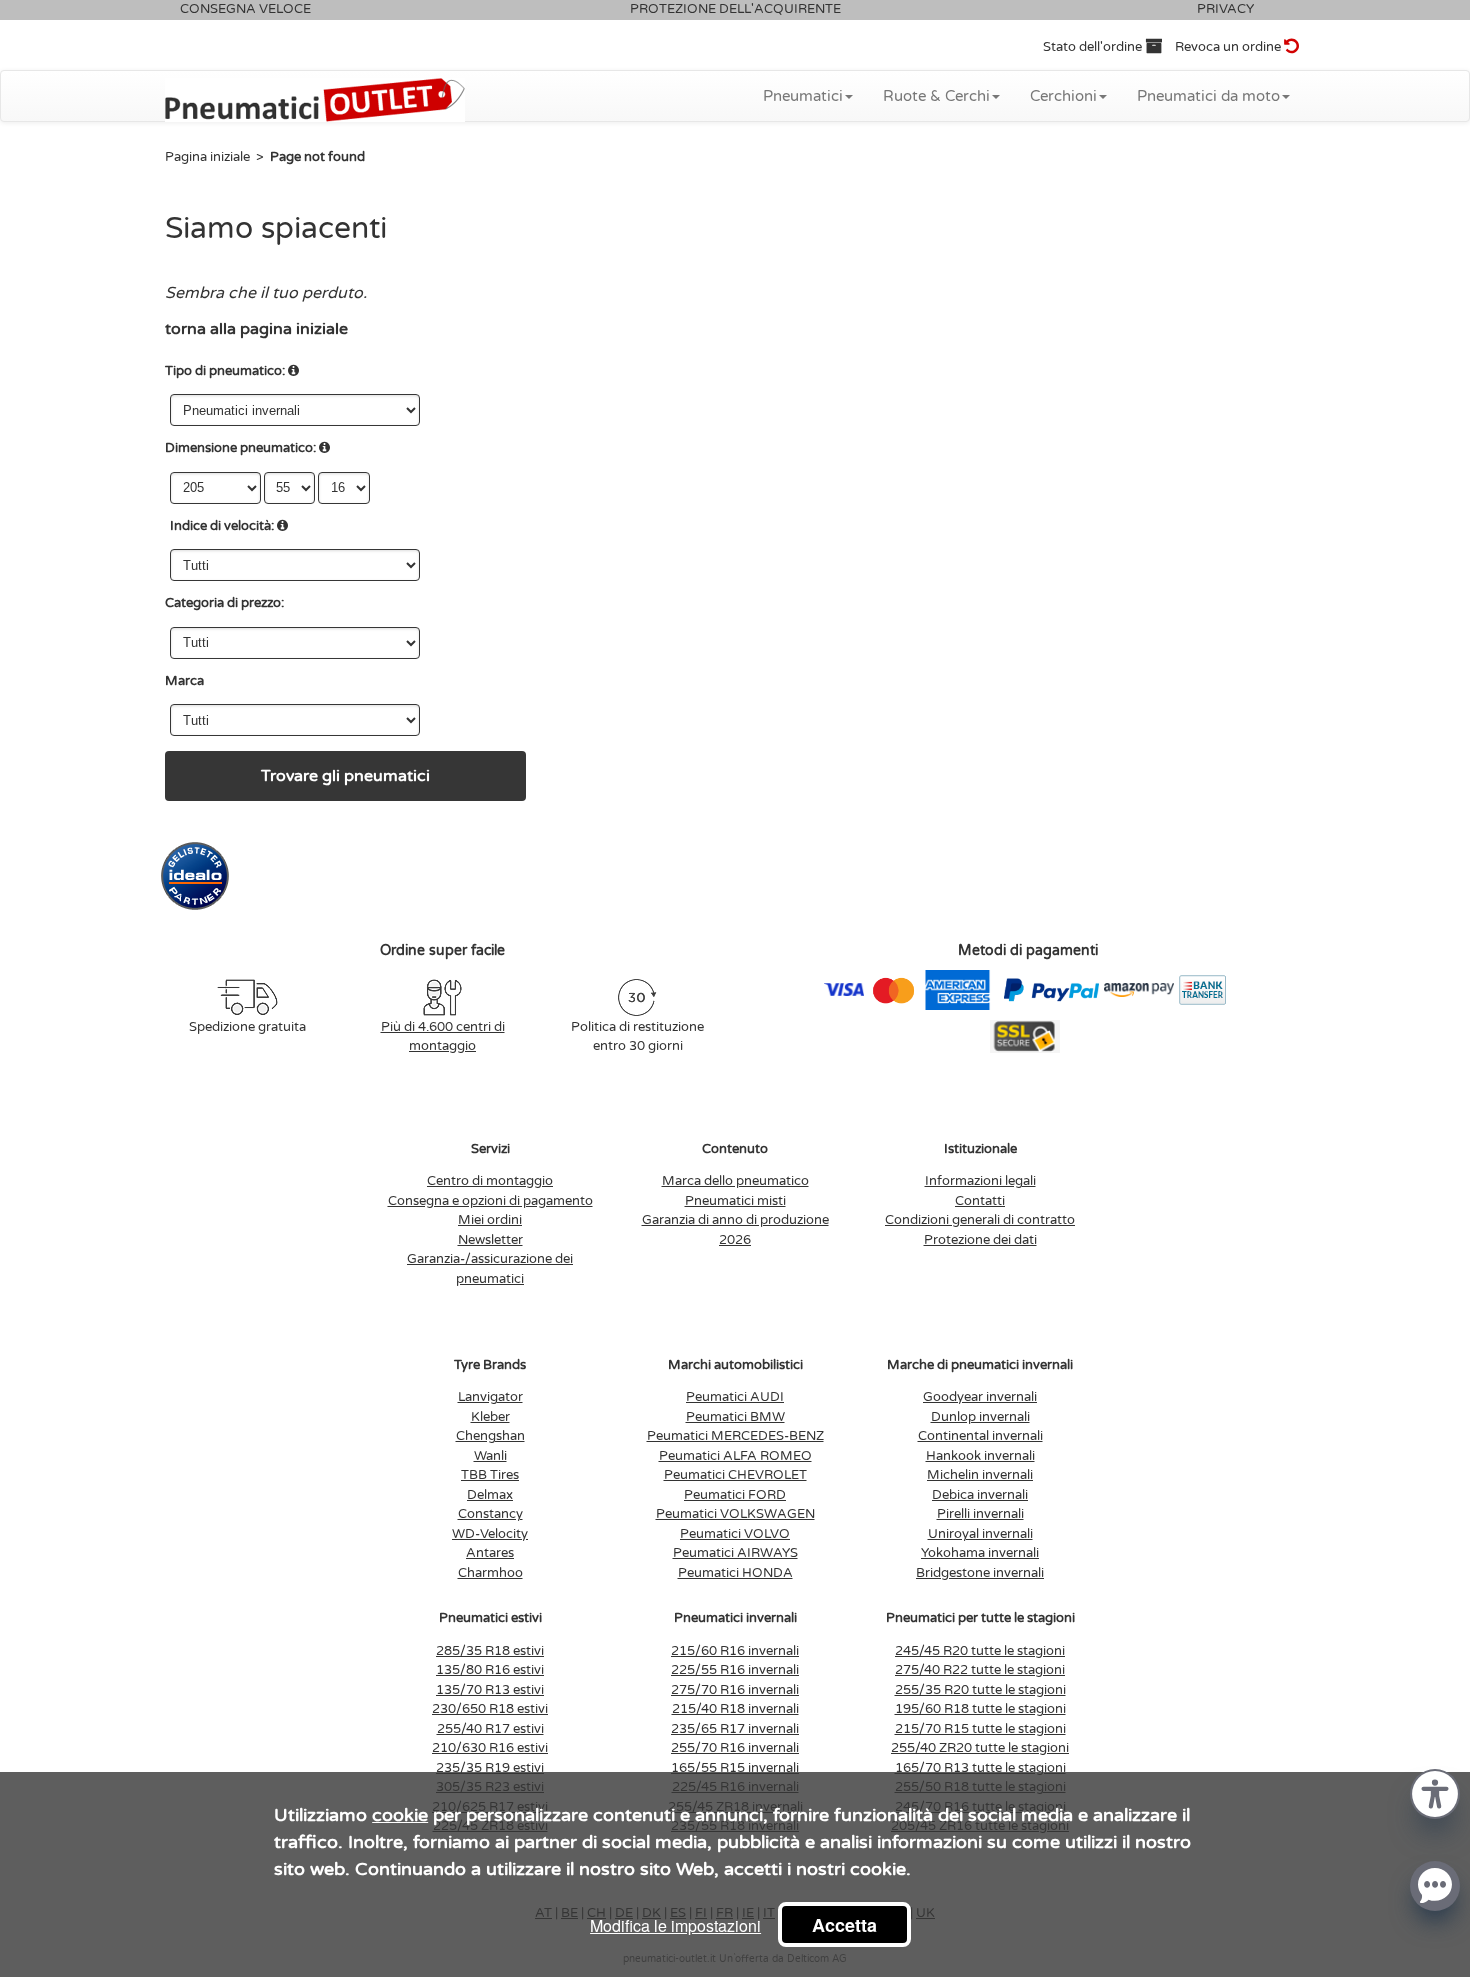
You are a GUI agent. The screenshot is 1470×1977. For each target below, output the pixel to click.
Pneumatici (803, 96)
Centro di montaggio (490, 1181)
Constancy (490, 1514)
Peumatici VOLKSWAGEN (735, 1514)
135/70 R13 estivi (490, 1690)
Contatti (980, 1201)
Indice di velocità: (222, 526)
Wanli (490, 1456)
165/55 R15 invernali (735, 1768)
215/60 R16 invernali (735, 1651)
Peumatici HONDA (735, 1573)
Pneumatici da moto (1208, 96)
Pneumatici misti (735, 1201)
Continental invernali (980, 1436)
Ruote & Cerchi (936, 96)
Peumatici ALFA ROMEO (735, 1456)
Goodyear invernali (980, 1397)
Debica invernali (980, 1495)
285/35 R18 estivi (490, 1651)
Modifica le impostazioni (675, 1925)
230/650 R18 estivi (490, 1709)
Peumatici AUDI (735, 1397)
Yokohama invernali (980, 1553)
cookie (400, 1815)
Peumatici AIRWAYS (735, 1553)
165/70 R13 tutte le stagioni (980, 1768)
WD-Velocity (490, 1534)
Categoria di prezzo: (224, 603)
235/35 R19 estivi (490, 1768)
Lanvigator (490, 1397)
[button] (1435, 1792)
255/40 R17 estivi (490, 1729)
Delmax (490, 1495)
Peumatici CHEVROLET (735, 1475)
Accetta (844, 1925)
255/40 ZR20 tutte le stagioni (980, 1748)
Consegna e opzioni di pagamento (490, 1201)
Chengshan (490, 1436)
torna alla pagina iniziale (256, 329)
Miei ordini (490, 1220)
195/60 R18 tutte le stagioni (980, 1709)
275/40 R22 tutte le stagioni (980, 1670)
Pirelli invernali (980, 1514)
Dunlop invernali (980, 1417)
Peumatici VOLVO (735, 1534)
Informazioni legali (980, 1181)
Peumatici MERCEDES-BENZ (735, 1436)
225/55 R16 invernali (735, 1670)
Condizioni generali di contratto (980, 1220)
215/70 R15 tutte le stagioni (980, 1729)
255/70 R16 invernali (735, 1748)
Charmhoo (490, 1573)
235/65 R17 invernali (735, 1729)
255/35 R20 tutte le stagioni (980, 1690)
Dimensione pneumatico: (240, 448)
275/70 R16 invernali (735, 1690)
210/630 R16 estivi (490, 1748)
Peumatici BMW (735, 1417)
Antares (490, 1553)
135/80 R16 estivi (490, 1670)
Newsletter (490, 1240)
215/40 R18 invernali (735, 1709)
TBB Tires (490, 1475)
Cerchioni (1063, 96)
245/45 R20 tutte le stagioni (980, 1651)
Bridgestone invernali (980, 1573)
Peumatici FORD (735, 1495)
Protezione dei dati (980, 1240)
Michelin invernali (980, 1475)
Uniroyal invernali (980, 1534)
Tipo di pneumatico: (225, 371)
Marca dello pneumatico (735, 1181)
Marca (184, 681)
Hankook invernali (980, 1456)
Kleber (490, 1417)
